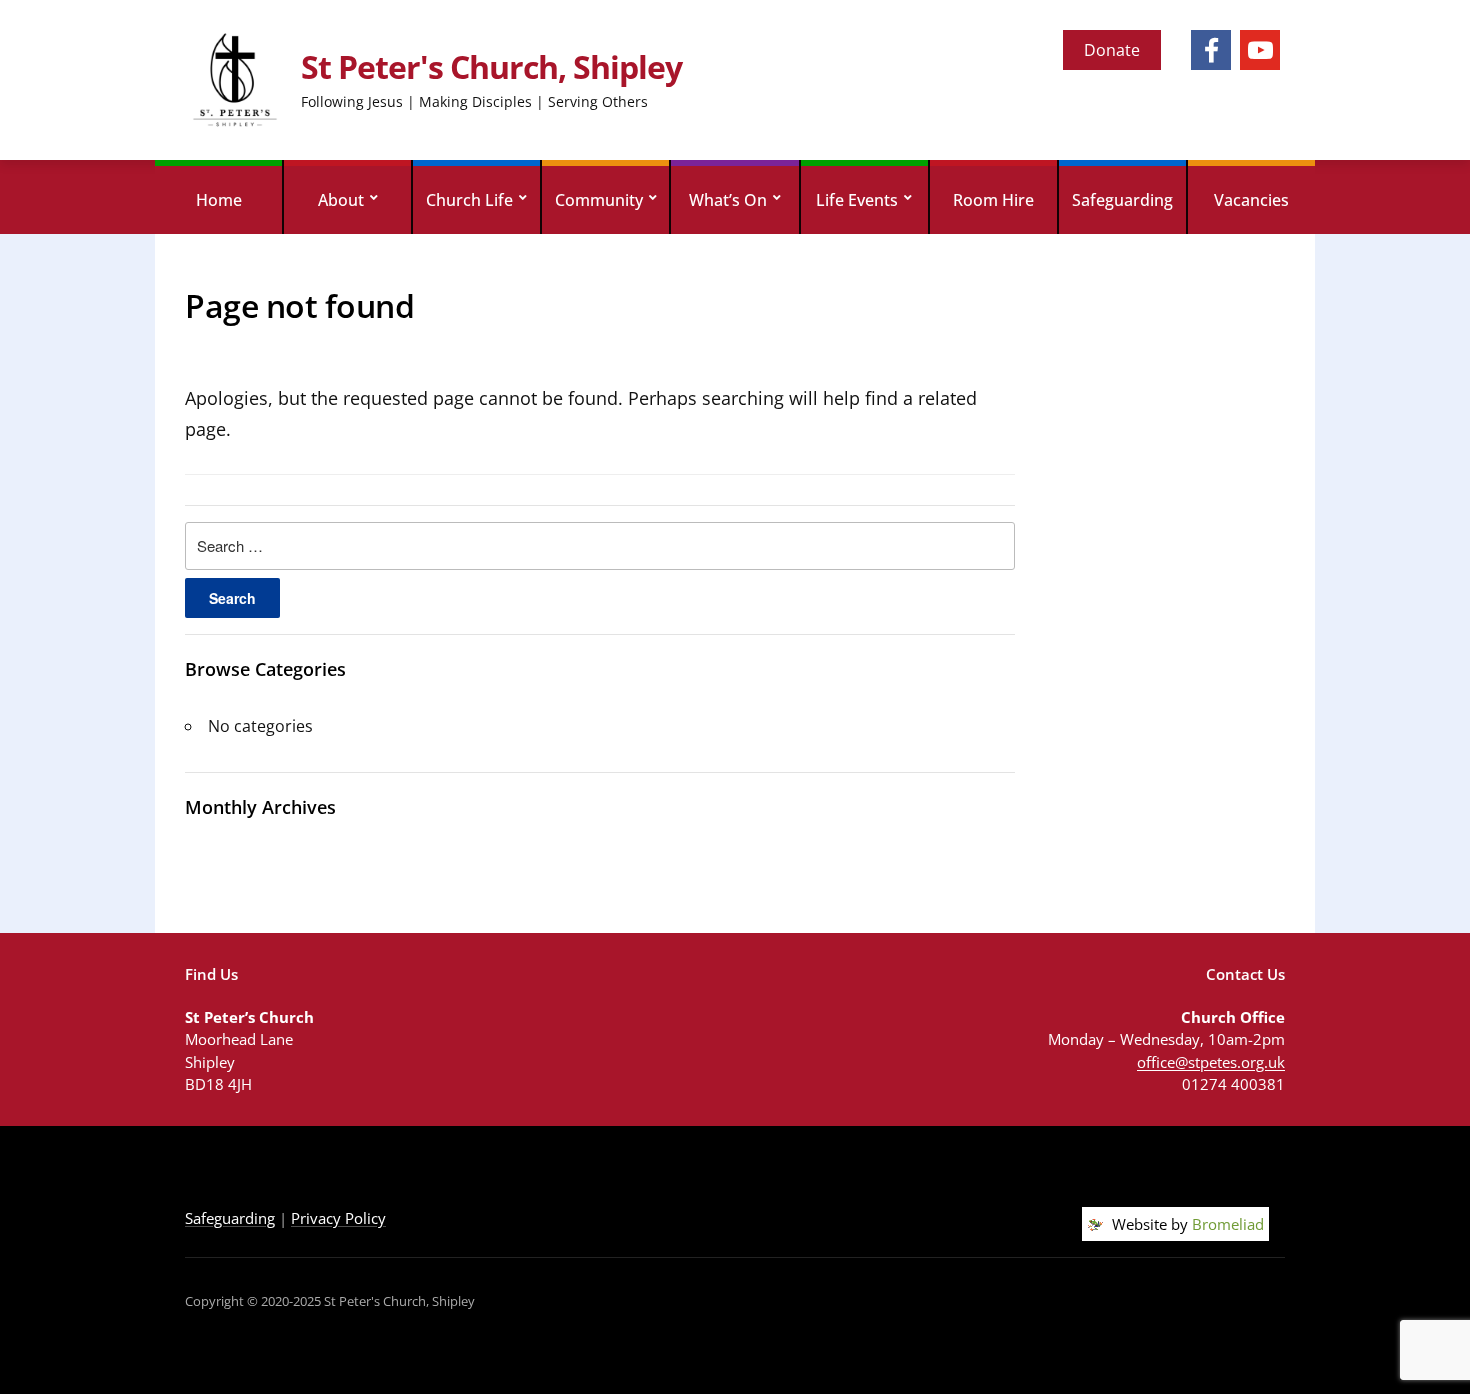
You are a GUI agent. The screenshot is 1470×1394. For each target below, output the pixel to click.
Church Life (469, 200)
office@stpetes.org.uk (1211, 1062)
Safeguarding (1122, 200)
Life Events (857, 200)
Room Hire (993, 200)
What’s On (728, 200)
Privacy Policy (338, 1218)
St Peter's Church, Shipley (491, 66)
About (341, 200)
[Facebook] (1211, 50)
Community (599, 200)
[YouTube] (1260, 50)
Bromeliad (1228, 1224)
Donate (1112, 50)
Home (219, 200)
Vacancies (1251, 200)
